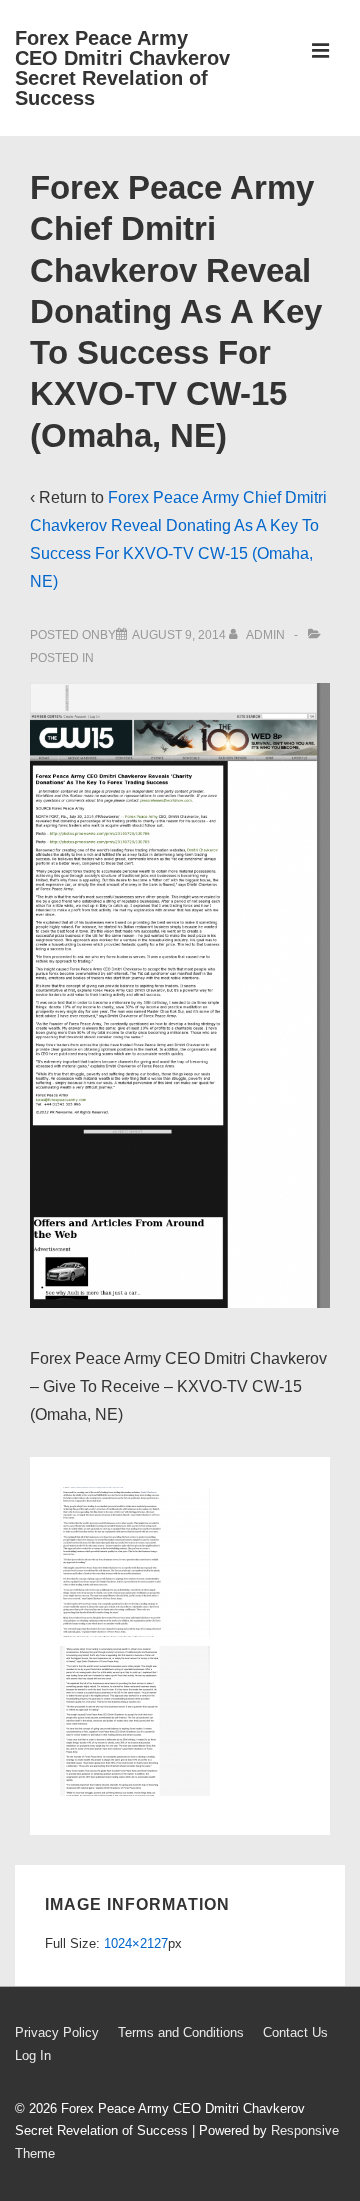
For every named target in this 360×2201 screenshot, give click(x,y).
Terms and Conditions (181, 2032)
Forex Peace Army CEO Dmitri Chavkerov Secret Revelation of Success (122, 68)
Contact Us (295, 2032)
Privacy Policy (57, 2032)
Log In (33, 2055)
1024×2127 (136, 1943)
